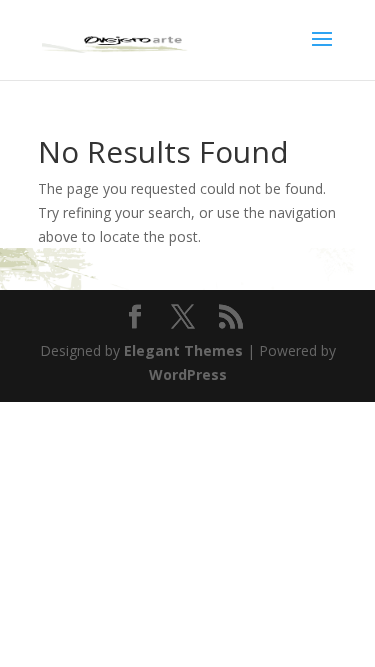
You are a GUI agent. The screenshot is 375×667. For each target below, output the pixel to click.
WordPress (188, 374)
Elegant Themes (183, 350)
